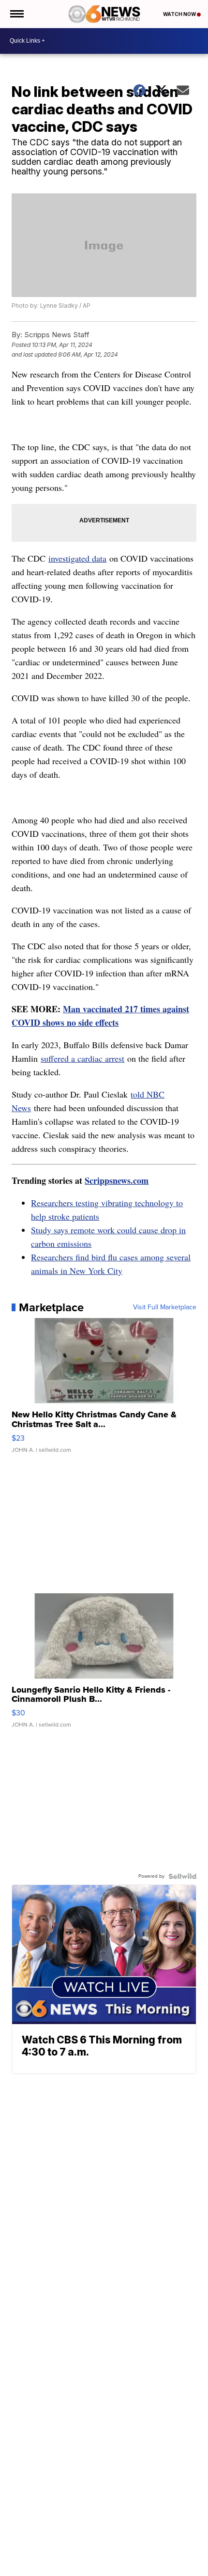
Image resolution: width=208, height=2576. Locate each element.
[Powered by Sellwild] (182, 1876)
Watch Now (180, 14)
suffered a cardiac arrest (82, 1058)
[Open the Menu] (16, 14)
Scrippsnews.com (117, 1180)
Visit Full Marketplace (165, 1307)
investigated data (77, 558)
